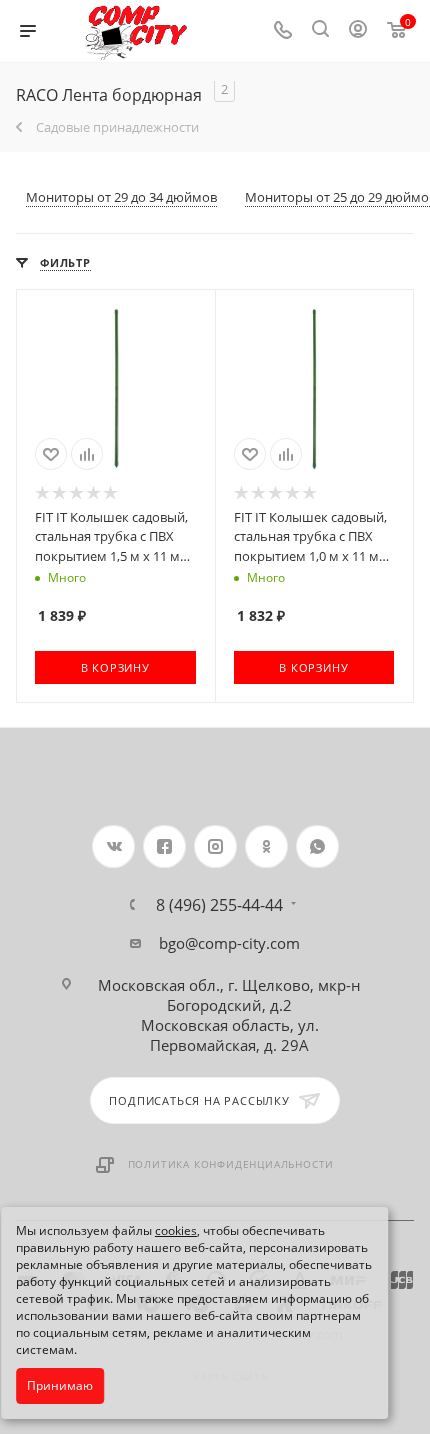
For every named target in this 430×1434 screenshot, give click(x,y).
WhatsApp (317, 846)
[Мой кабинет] (358, 31)
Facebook (164, 846)
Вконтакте (113, 846)
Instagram (215, 846)
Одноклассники (266, 846)
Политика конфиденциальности (231, 1164)
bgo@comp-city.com (229, 943)
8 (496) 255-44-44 (219, 905)
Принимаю (60, 1385)
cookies (176, 1230)
